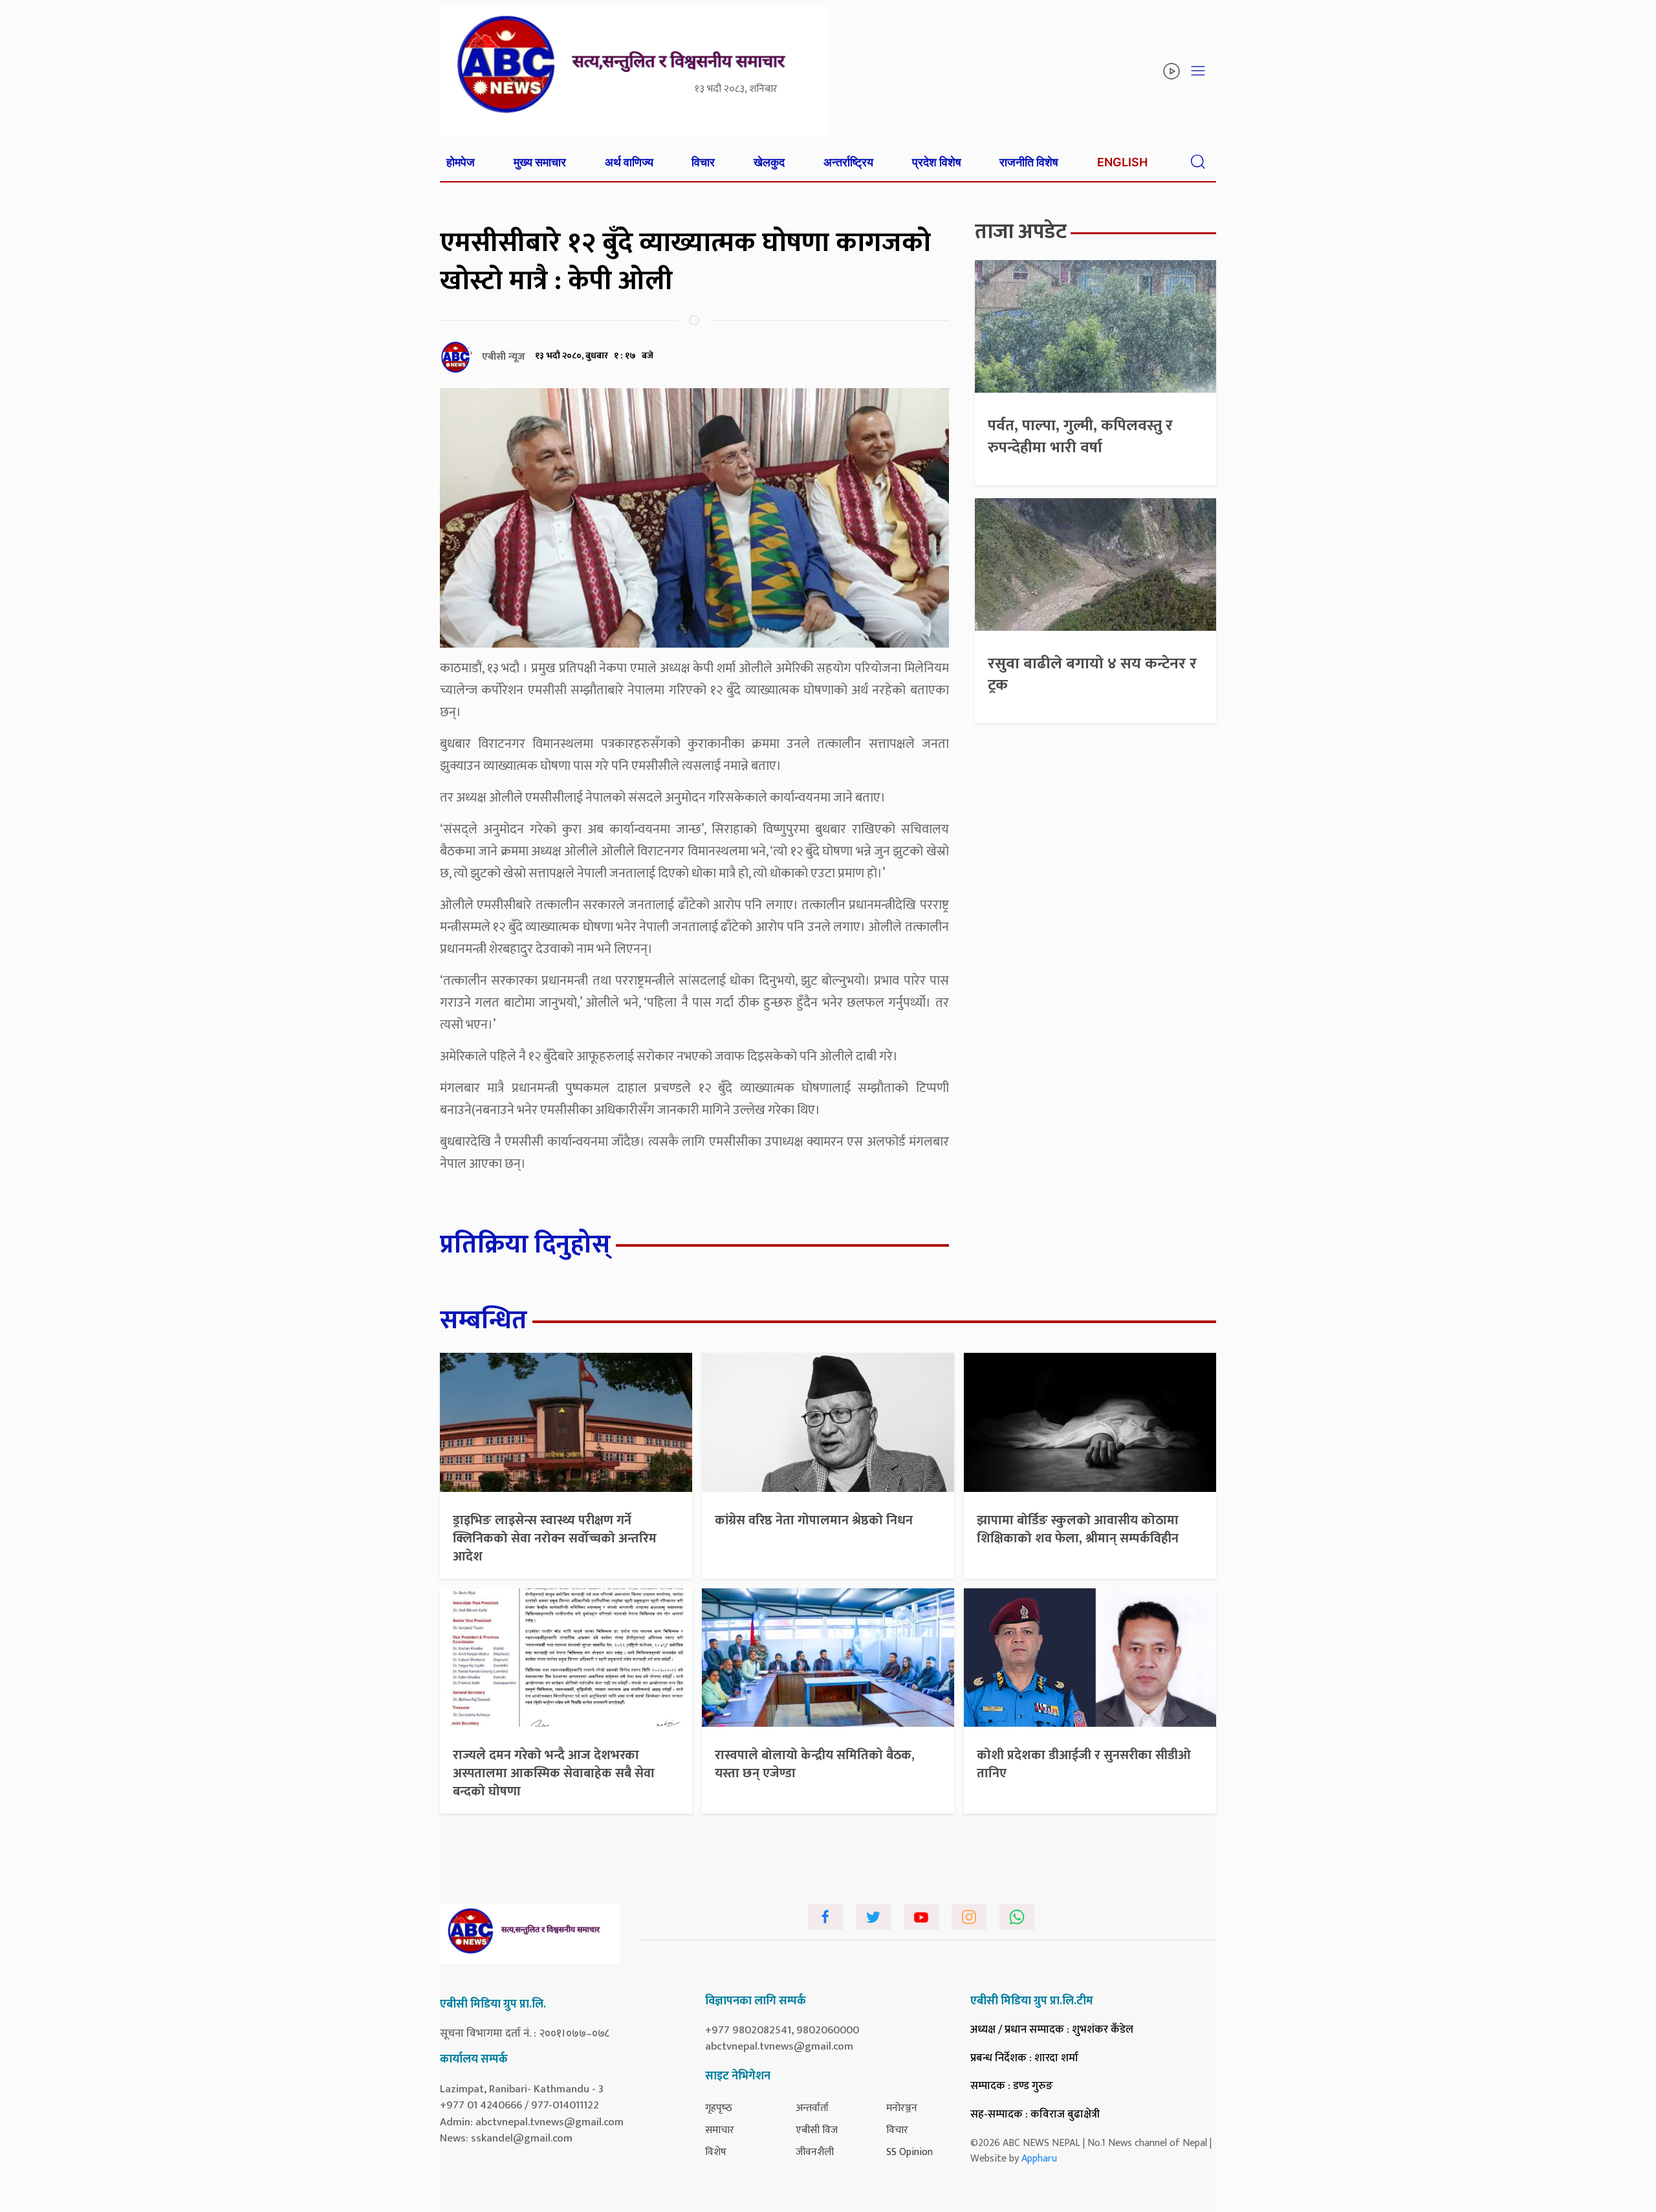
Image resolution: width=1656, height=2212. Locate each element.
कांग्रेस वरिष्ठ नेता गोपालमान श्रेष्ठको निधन (814, 1520)
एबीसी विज (817, 2130)
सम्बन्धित (484, 1320)
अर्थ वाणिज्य (629, 162)
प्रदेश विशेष (937, 162)
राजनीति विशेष (1029, 162)
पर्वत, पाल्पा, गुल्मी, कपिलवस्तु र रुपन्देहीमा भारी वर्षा (1080, 437)
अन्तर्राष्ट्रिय (848, 162)
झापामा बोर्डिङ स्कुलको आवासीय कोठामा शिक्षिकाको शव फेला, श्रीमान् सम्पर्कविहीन (1078, 1529)
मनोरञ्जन (902, 2108)
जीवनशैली (815, 2152)
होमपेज (461, 162)
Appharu (1039, 2159)
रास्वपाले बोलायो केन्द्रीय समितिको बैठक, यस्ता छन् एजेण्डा (815, 1764)
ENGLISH (1122, 162)
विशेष (716, 2152)
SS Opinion (910, 2152)
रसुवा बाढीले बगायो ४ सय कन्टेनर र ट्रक (1092, 675)
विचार (703, 162)
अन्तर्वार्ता (812, 2108)
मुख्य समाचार (540, 162)
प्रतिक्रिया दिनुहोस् (525, 1245)
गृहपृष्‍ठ (719, 2108)
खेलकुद (769, 162)
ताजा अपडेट (1021, 232)
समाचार (720, 2130)
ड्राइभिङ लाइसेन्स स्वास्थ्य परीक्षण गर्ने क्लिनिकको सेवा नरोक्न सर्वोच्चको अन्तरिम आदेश (555, 1539)
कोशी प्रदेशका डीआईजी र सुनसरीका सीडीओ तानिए (1084, 1764)
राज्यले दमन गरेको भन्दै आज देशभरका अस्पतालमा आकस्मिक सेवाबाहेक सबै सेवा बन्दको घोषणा (554, 1773)
